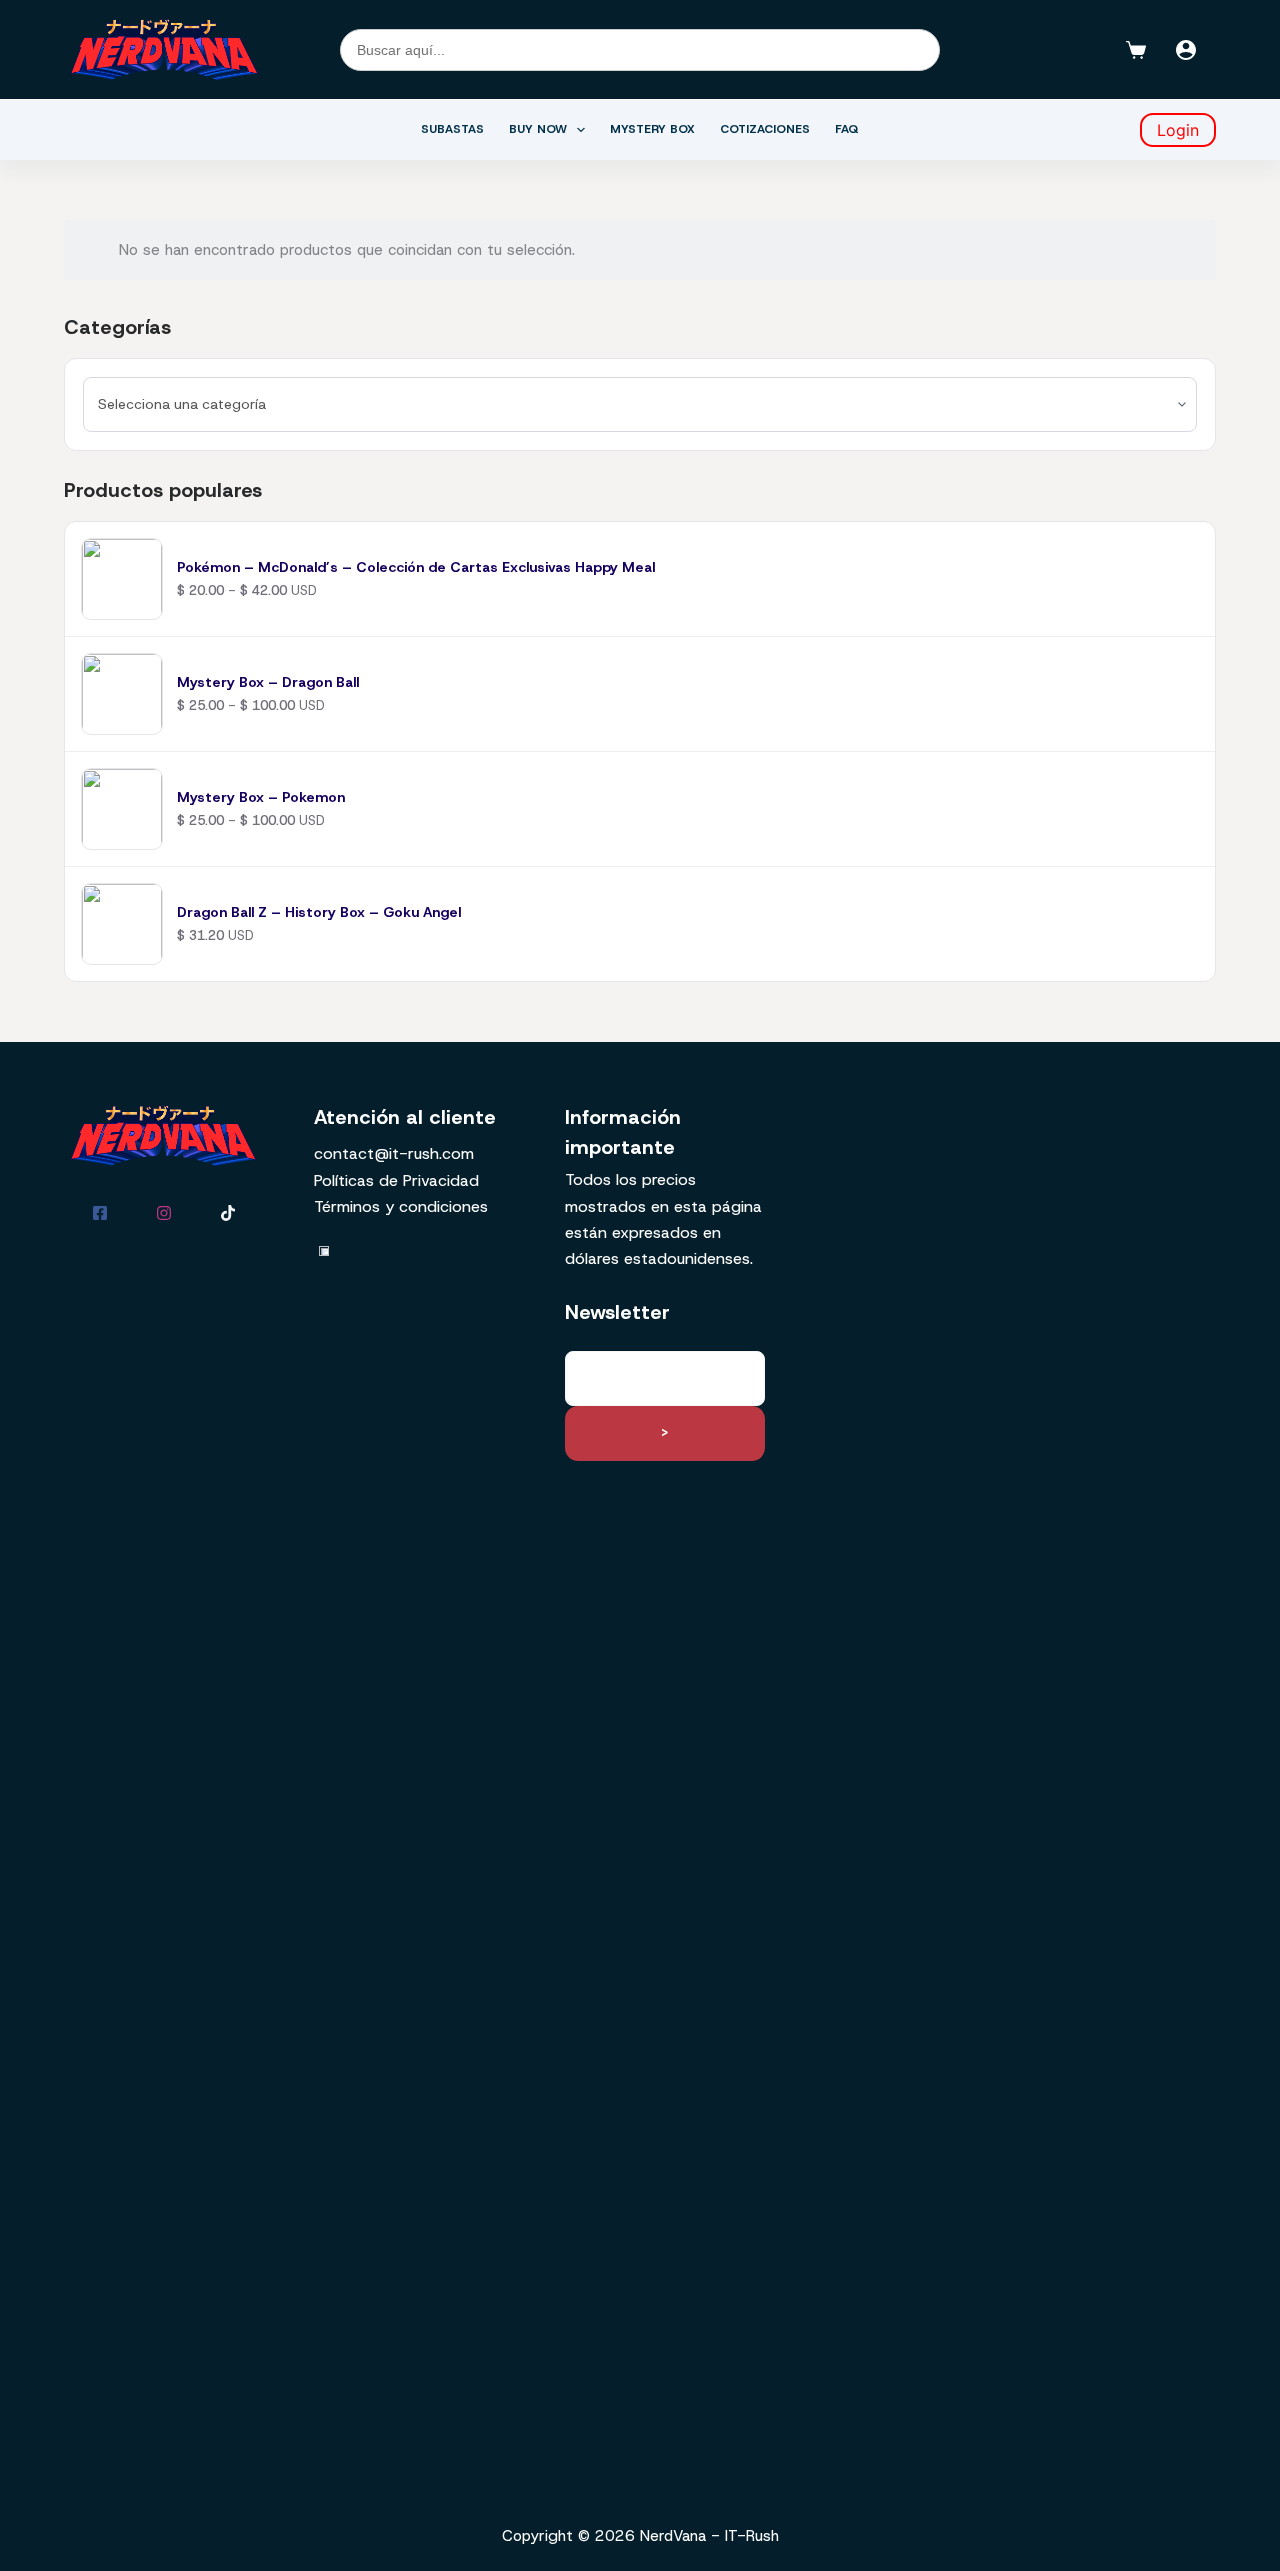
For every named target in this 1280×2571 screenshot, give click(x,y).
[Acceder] (1186, 50)
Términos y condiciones (401, 1206)
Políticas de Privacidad (396, 1180)
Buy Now (538, 129)
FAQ (847, 129)
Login (1178, 130)
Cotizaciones (765, 129)
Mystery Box (652, 129)
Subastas (452, 129)
